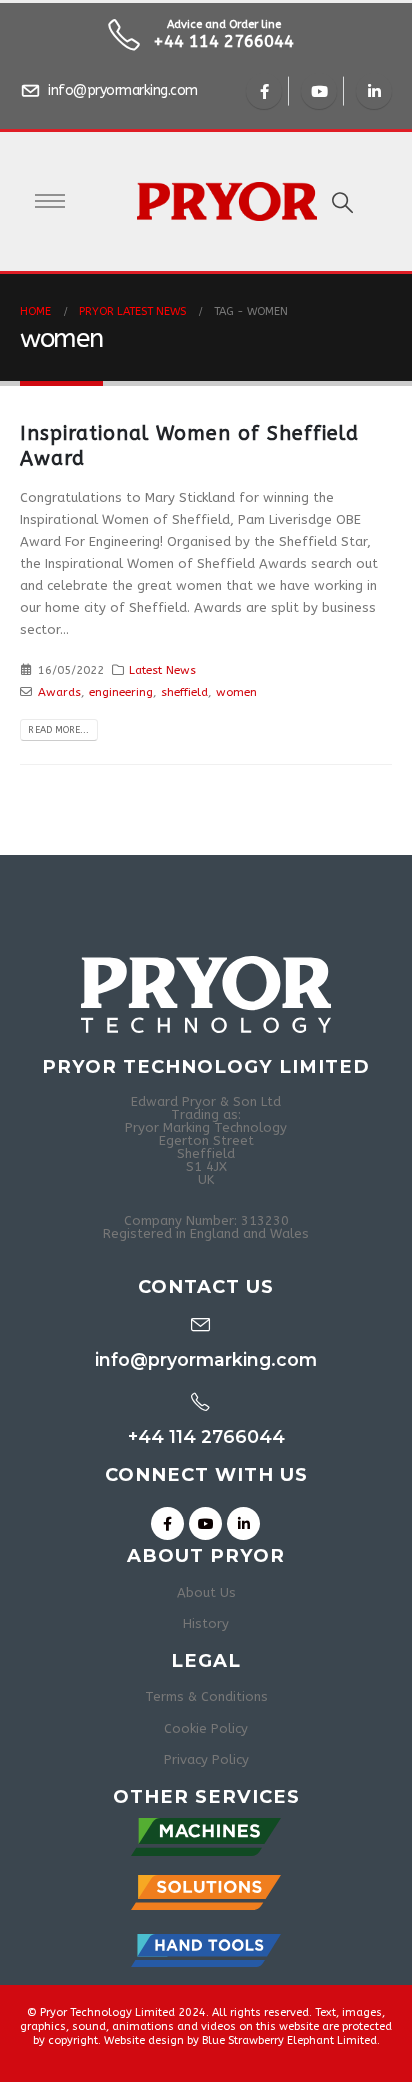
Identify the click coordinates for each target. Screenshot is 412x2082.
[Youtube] (319, 91)
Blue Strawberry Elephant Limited (289, 2040)
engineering (121, 692)
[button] (342, 203)
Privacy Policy (206, 1759)
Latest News (162, 670)
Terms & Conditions (206, 1696)
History (206, 1623)
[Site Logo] (212, 201)
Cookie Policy (206, 1728)
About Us (206, 1592)
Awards (59, 692)
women (236, 692)
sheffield (184, 692)
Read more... (58, 729)
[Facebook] (264, 91)
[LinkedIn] (374, 91)
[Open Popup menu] (50, 201)
